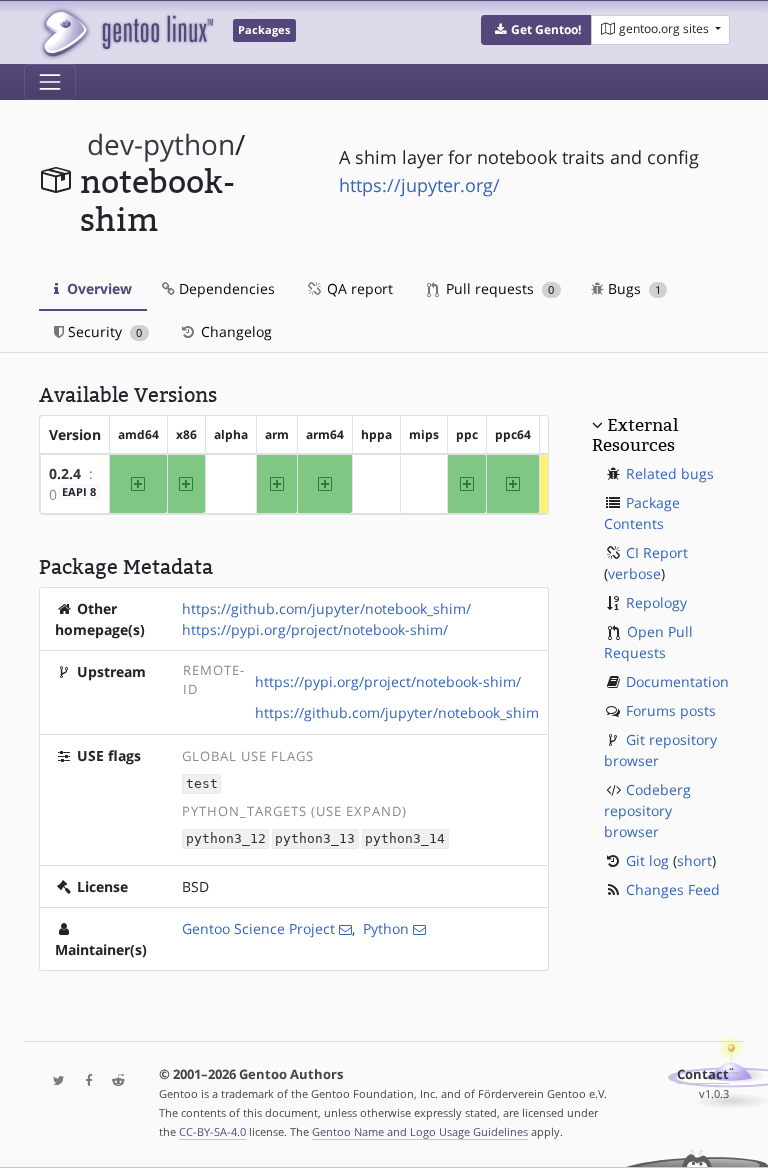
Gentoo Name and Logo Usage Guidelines (420, 1131)
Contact (703, 1074)
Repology (656, 602)
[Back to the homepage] (126, 32)
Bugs (632, 288)
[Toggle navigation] (50, 82)
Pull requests (498, 288)
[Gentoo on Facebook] (84, 1081)
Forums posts (671, 710)
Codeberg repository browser (647, 810)
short (694, 860)
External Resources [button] (635, 435)
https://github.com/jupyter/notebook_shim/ (326, 608)
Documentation (677, 681)
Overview (97, 288)
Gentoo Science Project (258, 928)
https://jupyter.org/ (419, 185)
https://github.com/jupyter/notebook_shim (397, 712)
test (202, 784)
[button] (536, 30)
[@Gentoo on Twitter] (54, 1081)
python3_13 (315, 839)
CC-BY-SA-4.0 (212, 1131)
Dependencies (225, 288)
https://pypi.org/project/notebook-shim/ (315, 629)
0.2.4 (65, 473)
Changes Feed (673, 889)
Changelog (234, 331)
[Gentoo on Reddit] (113, 1081)
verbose (634, 573)
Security (103, 331)
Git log (647, 860)
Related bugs (670, 473)
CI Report (657, 552)
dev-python (161, 144)
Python (386, 928)
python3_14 (405, 839)
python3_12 (226, 839)
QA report (358, 288)
